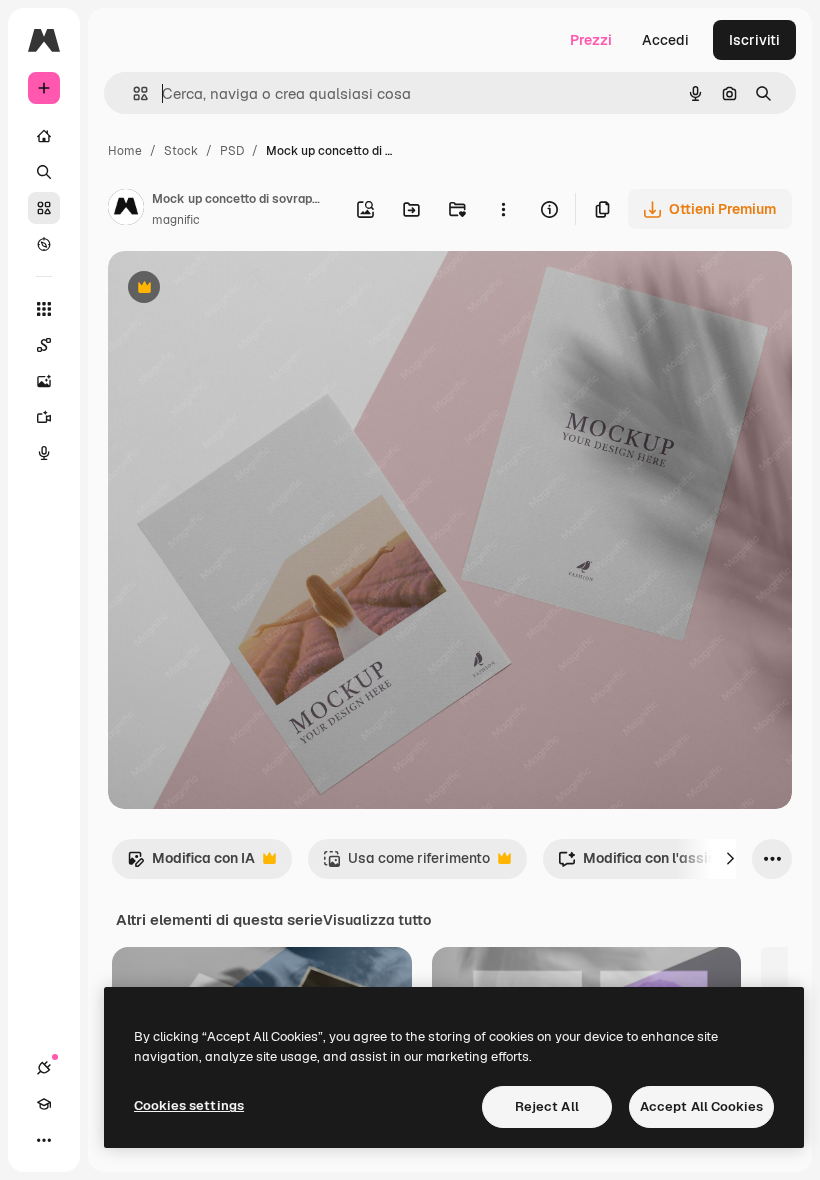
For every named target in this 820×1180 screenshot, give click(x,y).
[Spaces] (44, 345)
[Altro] (44, 1140)
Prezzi (591, 40)
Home (125, 151)
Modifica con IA (191, 863)
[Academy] (44, 1104)
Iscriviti (754, 40)
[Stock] (44, 208)
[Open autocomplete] (132, 93)
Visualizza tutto (377, 920)
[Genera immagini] (44, 381)
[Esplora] (44, 244)
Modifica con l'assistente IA (663, 863)
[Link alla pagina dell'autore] (126, 210)
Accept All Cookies (701, 1106)
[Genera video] (44, 417)
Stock (181, 151)
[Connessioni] (44, 1068)
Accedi (665, 40)
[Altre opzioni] (503, 209)
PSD (232, 151)
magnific (176, 220)
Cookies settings (189, 1105)
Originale (240, 289)
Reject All (547, 1106)
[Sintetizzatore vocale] (44, 453)
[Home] (44, 136)
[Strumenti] (44, 309)
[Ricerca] (44, 172)
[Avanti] (730, 859)
